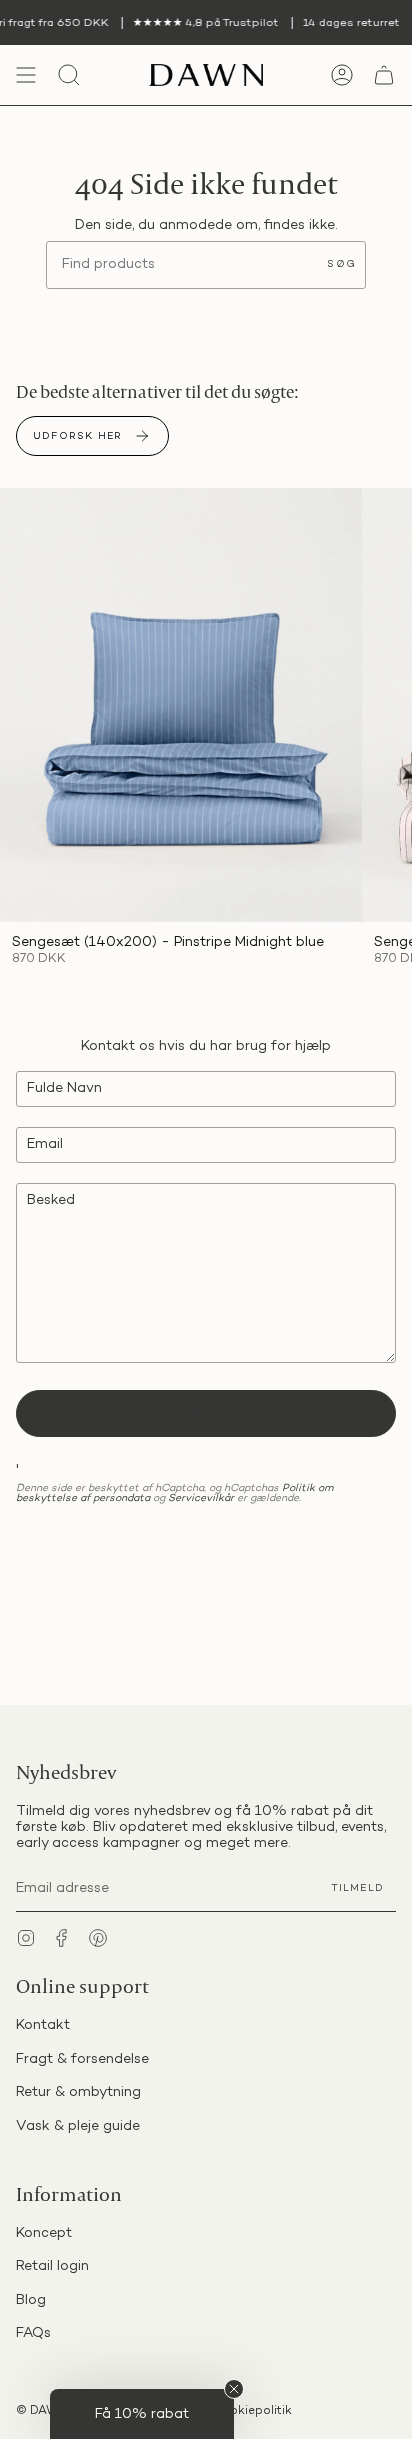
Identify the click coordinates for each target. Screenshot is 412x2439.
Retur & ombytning (78, 2092)
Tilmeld (357, 1888)
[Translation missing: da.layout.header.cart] (384, 75)
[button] (142, 2414)
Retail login (52, 2266)
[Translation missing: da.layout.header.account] (342, 75)
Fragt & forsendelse (82, 2059)
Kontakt (43, 2025)
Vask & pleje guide (78, 2126)
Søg (341, 264)
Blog (31, 2300)
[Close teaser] (234, 2389)
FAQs (33, 2333)
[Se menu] (26, 75)
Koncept (44, 2233)
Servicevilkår (201, 1498)
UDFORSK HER (77, 436)
